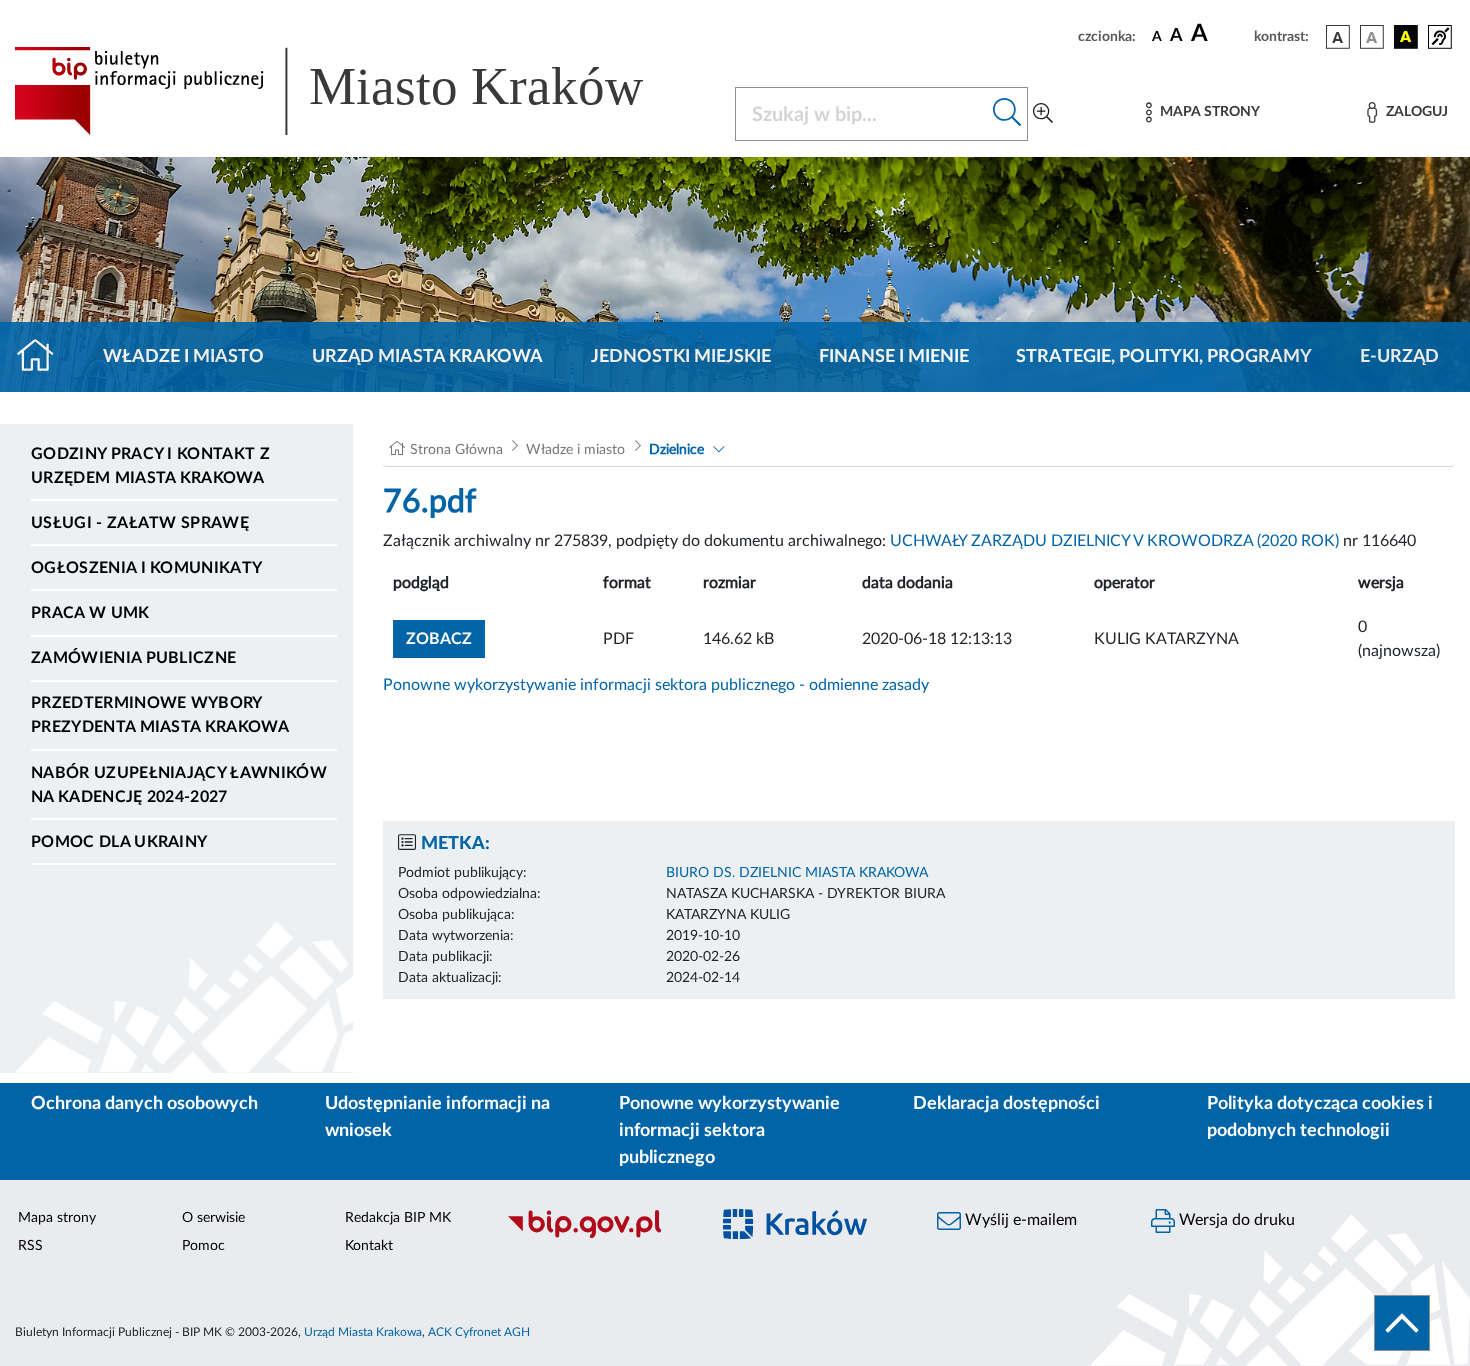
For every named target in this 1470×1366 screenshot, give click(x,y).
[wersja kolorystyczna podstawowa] (1338, 37)
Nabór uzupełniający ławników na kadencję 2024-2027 (179, 785)
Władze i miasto (183, 357)
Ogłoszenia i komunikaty (146, 568)
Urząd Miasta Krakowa (427, 357)
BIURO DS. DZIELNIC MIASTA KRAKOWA (797, 873)
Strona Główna (456, 450)
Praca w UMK (90, 613)
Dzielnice (676, 450)
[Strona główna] (43, 357)
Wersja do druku (1235, 1220)
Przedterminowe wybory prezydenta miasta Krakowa (160, 715)
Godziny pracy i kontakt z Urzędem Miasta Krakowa (150, 466)
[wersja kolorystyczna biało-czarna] (1372, 37)
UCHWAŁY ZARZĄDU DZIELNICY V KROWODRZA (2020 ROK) (1114, 541)
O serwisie (213, 1218)
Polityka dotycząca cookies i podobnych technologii (1320, 1117)
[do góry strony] (1402, 1323)
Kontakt (369, 1246)
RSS (30, 1246)
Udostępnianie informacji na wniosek (437, 1117)
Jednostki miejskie (681, 357)
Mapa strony (57, 1218)
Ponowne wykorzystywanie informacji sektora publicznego (729, 1131)
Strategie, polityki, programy (1164, 357)
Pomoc (203, 1246)
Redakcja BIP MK (398, 1218)
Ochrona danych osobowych (144, 1104)
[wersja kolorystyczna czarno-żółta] (1406, 37)
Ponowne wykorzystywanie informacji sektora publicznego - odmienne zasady (656, 685)
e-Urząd (1399, 357)
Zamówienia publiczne (133, 658)
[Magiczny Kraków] (811, 1235)
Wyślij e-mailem (1019, 1220)
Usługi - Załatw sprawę (140, 523)
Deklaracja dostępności (1006, 1104)
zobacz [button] (445, 638)
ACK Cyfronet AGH (479, 1332)
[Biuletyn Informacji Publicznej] (597, 1235)
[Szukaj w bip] (1007, 114)
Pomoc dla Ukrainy (119, 842)
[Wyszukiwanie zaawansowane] (1043, 114)
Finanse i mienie (894, 357)
